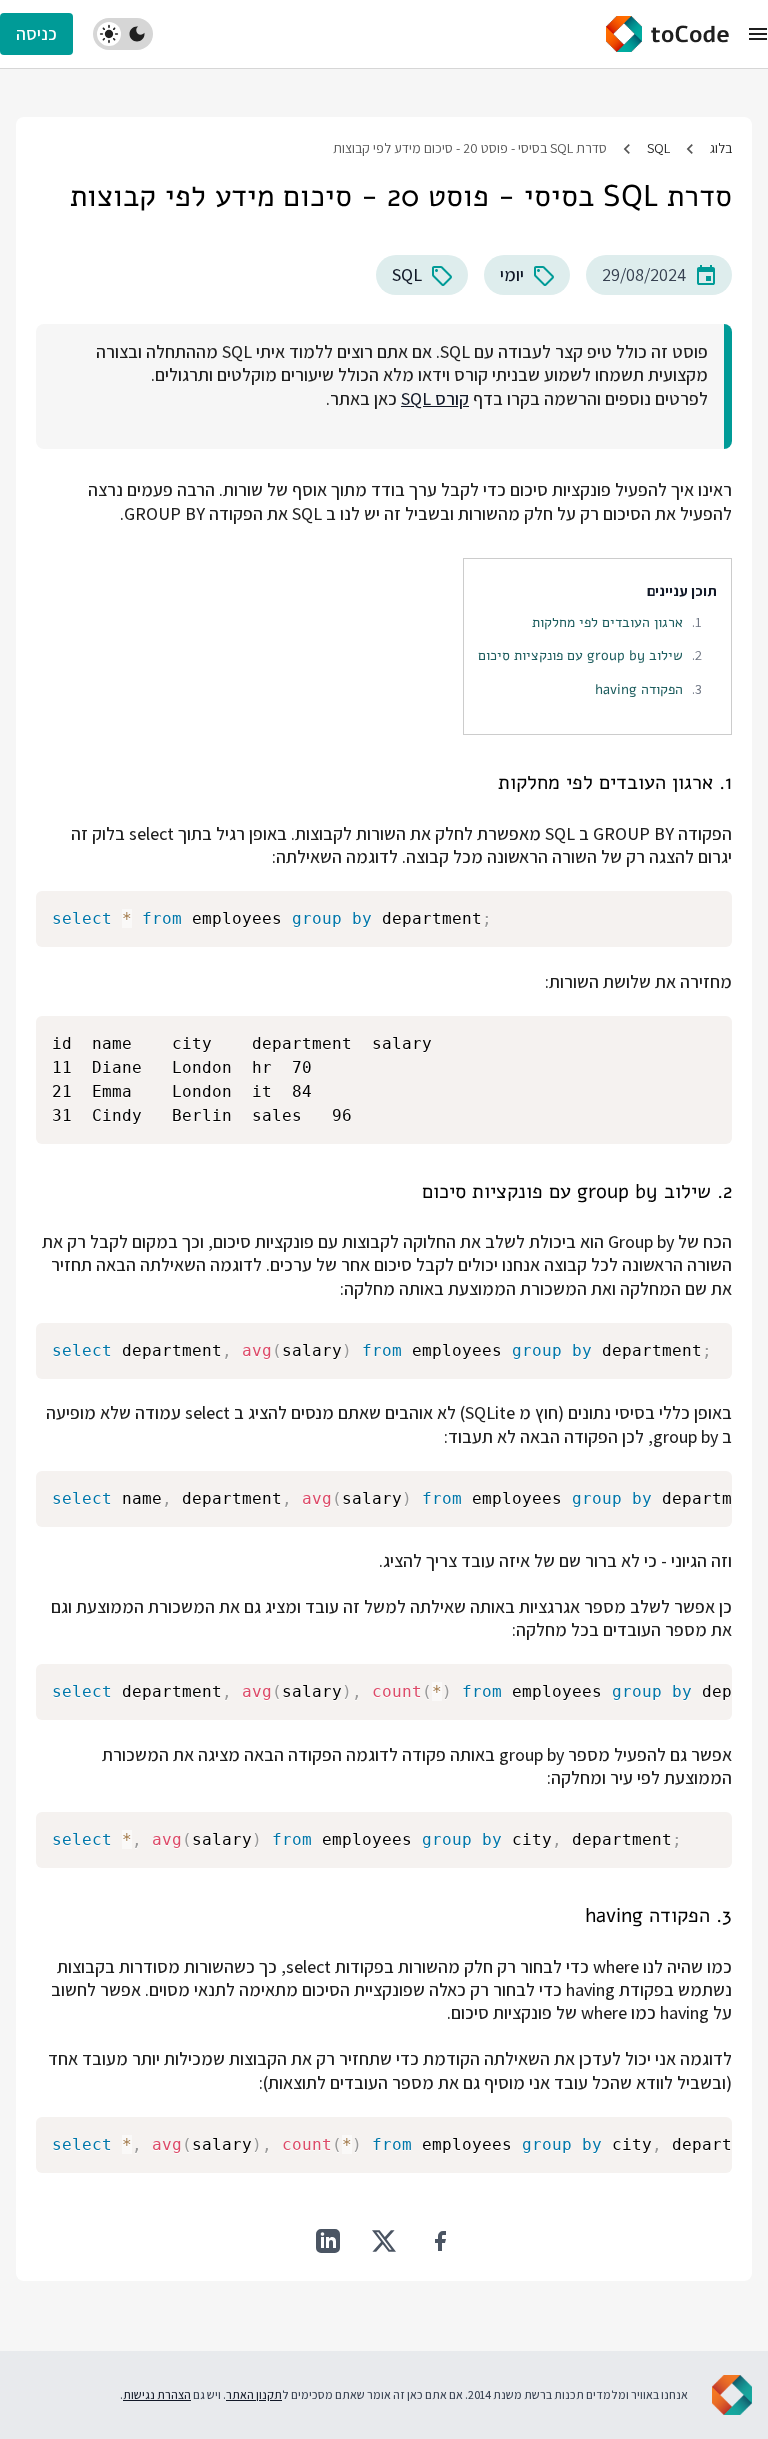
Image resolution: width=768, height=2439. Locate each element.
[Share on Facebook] (440, 2241)
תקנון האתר (254, 2394)
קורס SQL (435, 398)
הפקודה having (639, 689)
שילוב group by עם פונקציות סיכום (580, 655)
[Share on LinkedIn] (328, 2241)
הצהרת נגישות (157, 2394)
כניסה (36, 33)
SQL (658, 148)
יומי (512, 274)
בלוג (721, 148)
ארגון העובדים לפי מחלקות (607, 622)
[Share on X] (384, 2241)
